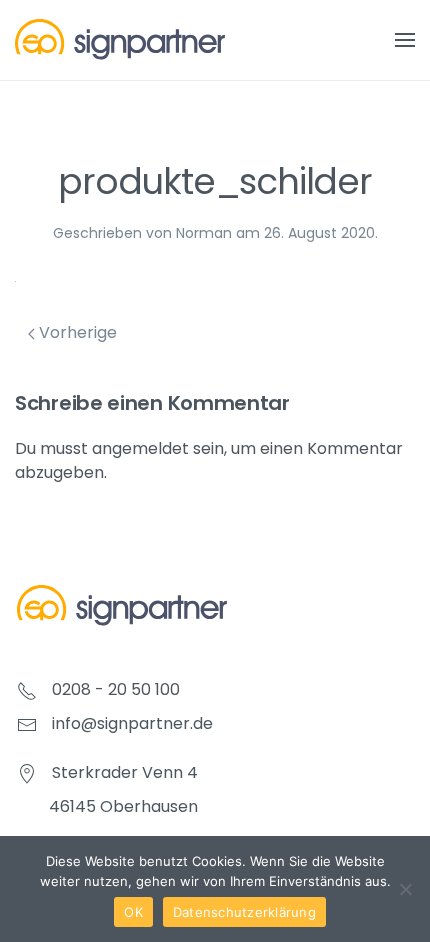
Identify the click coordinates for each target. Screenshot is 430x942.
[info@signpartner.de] (27, 723)
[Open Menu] (405, 40)
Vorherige (76, 332)
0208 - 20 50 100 (116, 689)
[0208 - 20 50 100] (27, 689)
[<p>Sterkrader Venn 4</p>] (27, 772)
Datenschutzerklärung (244, 912)
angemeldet (140, 448)
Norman (204, 233)
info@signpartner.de (132, 723)
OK (133, 912)
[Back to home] (120, 40)
